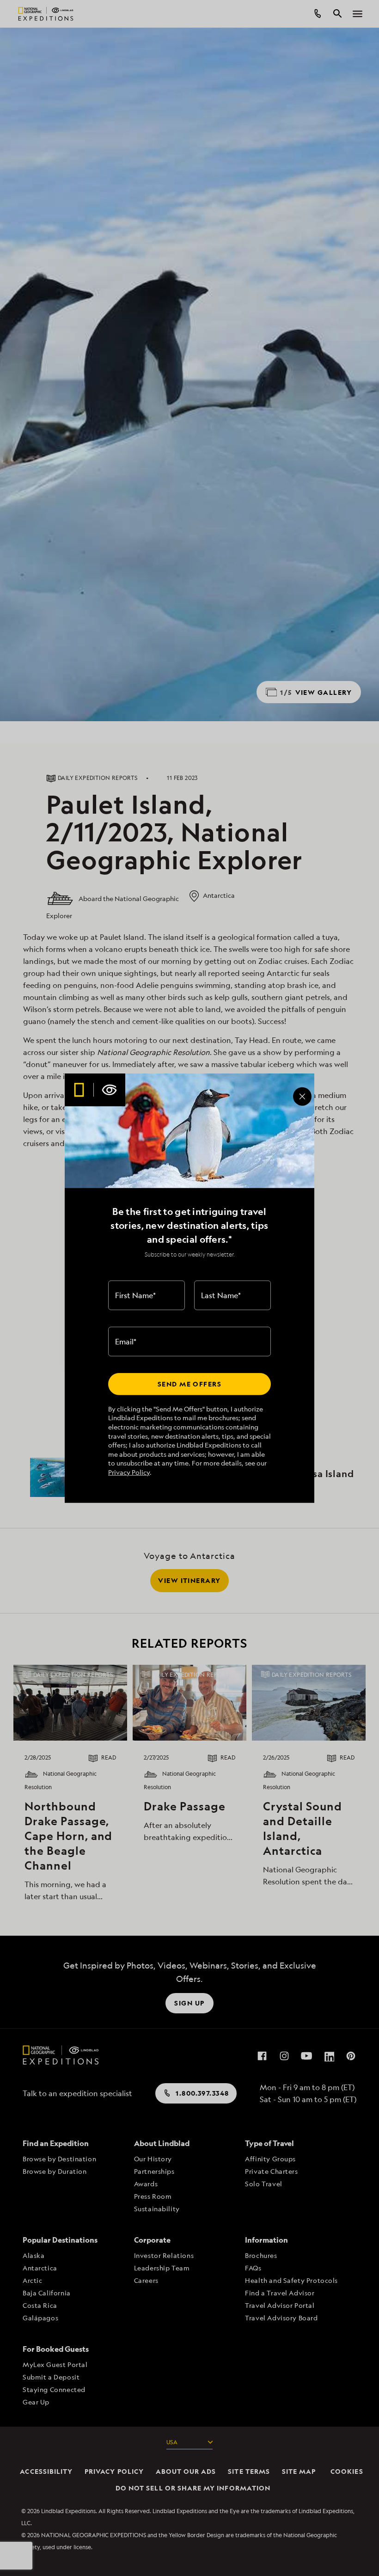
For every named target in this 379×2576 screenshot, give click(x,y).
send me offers (189, 1384)
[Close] (302, 1097)
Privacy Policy (129, 1472)
